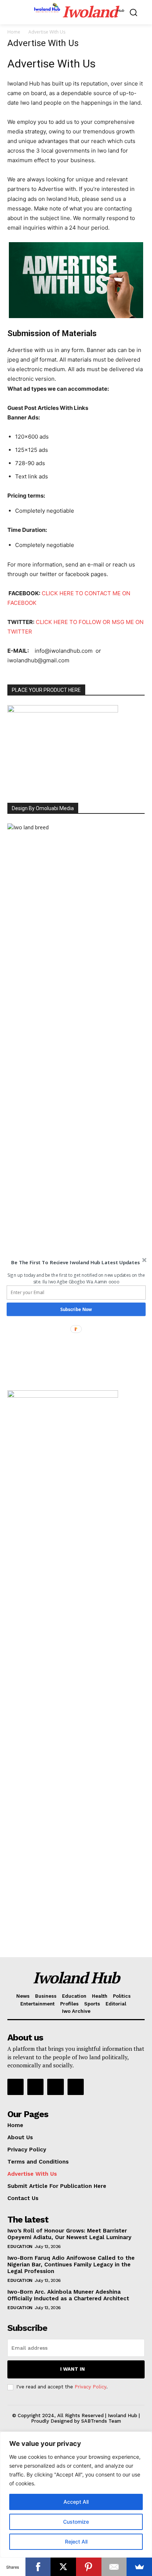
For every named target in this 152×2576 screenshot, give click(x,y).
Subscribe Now (76, 1309)
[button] (75, 1262)
